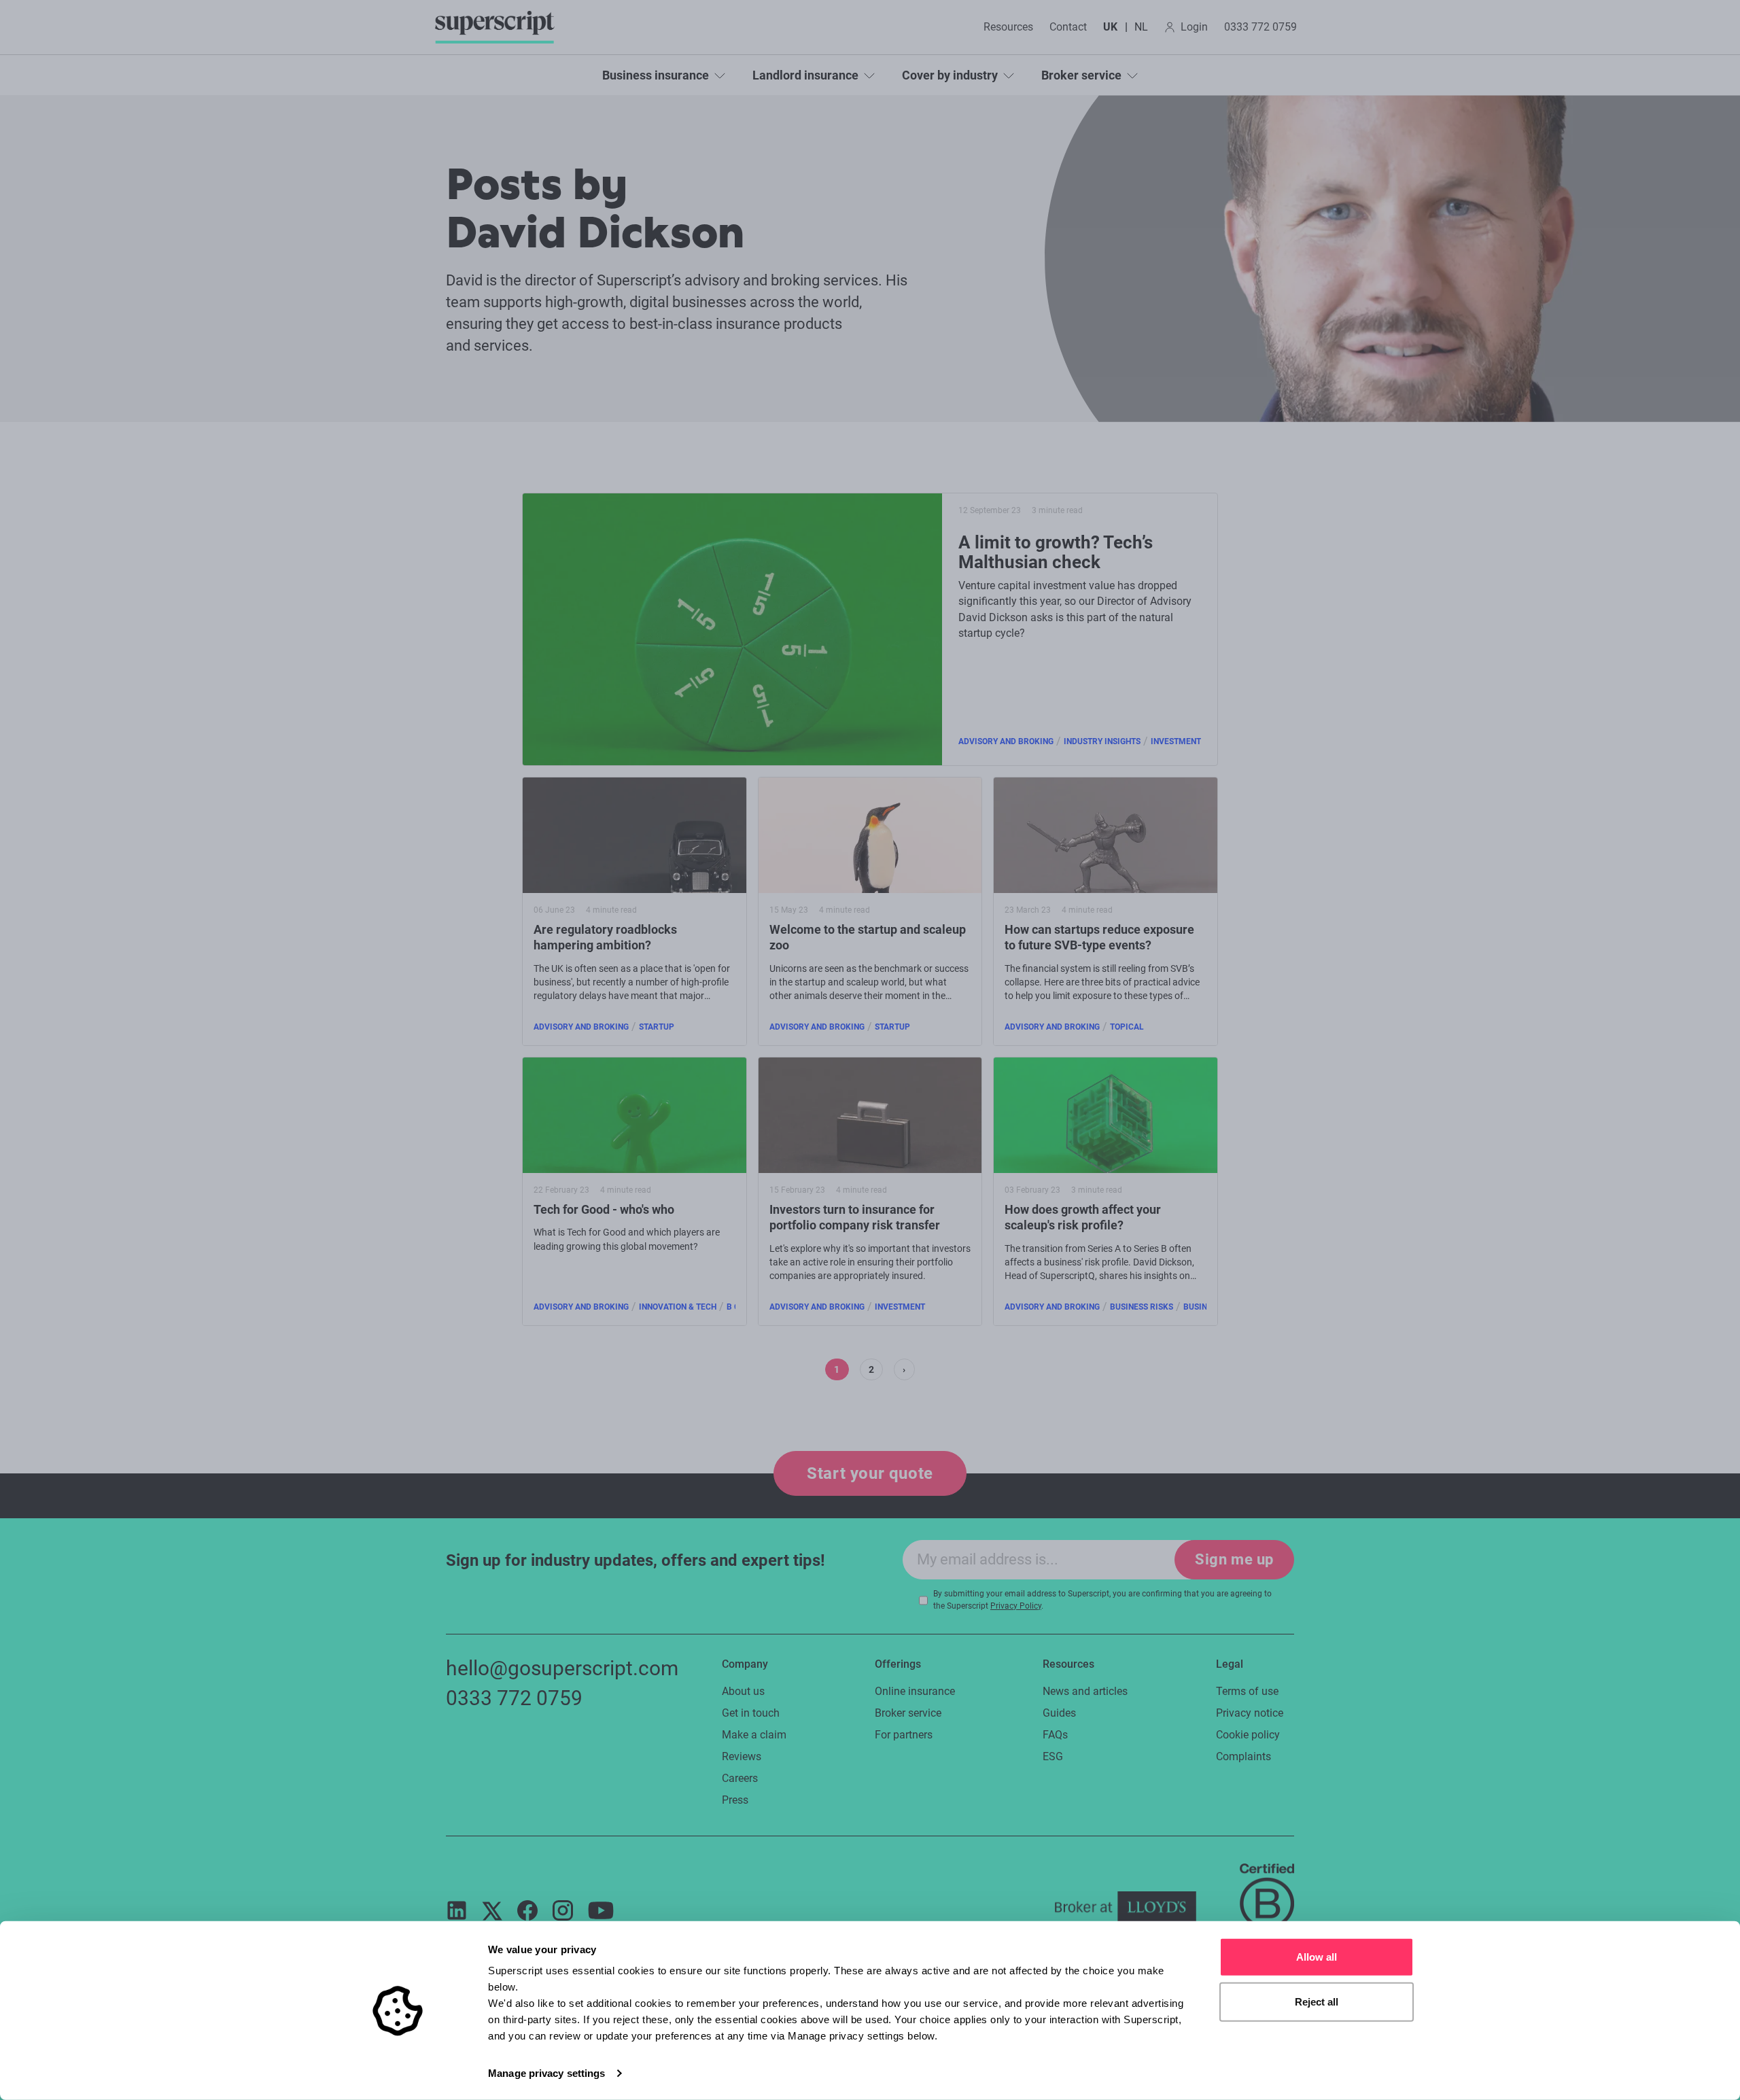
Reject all (1317, 2001)
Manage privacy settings (546, 2073)
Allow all (1317, 1957)
